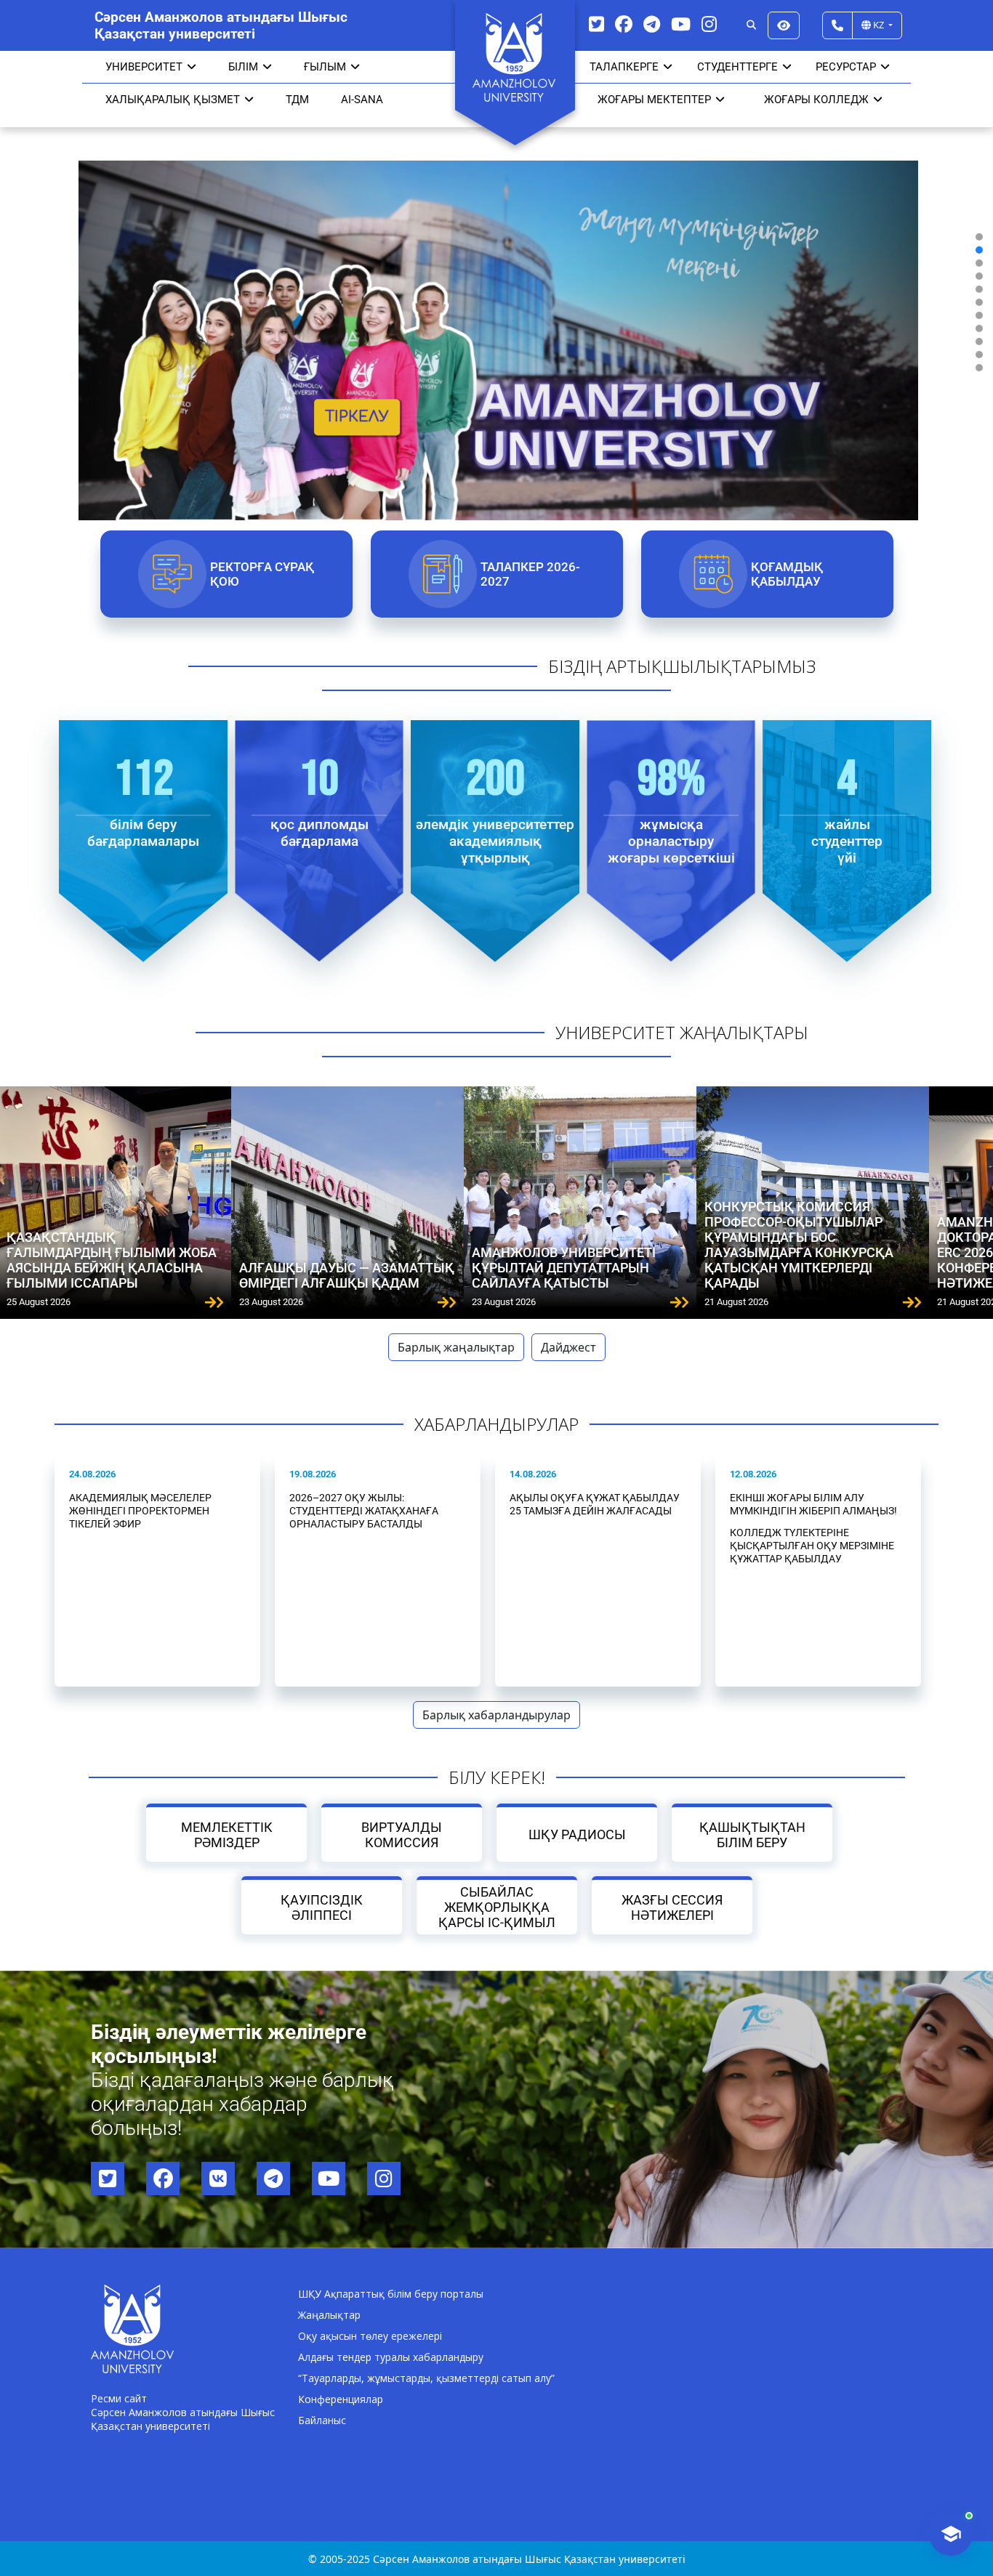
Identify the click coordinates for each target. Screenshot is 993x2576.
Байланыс (322, 2420)
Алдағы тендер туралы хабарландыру (391, 2357)
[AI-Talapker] (951, 2534)
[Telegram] (652, 24)
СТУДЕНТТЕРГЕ (737, 67)
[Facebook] (624, 24)
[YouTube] (681, 24)
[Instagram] (709, 24)
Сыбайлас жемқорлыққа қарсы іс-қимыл (497, 1907)
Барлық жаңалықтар (456, 1347)
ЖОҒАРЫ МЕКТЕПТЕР (654, 100)
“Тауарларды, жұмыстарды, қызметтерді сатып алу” (426, 2378)
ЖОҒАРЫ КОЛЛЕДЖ (816, 100)
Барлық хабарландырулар (496, 1715)
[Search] (751, 25)
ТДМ (297, 100)
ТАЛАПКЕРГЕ (624, 67)
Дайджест (568, 1347)
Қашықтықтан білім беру (752, 1835)
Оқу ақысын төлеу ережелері (370, 2336)
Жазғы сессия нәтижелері (672, 1907)
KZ (879, 25)
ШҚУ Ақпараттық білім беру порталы (391, 2294)
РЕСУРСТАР (846, 67)
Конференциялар (341, 2399)
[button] (979, 237)
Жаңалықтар (329, 2315)
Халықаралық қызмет (173, 100)
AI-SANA (362, 100)
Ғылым (325, 67)
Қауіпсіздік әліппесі (322, 1907)
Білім (243, 67)
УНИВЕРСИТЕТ (144, 67)
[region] (496, 302)
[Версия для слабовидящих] (784, 25)
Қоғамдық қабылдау (786, 574)
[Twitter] (596, 24)
